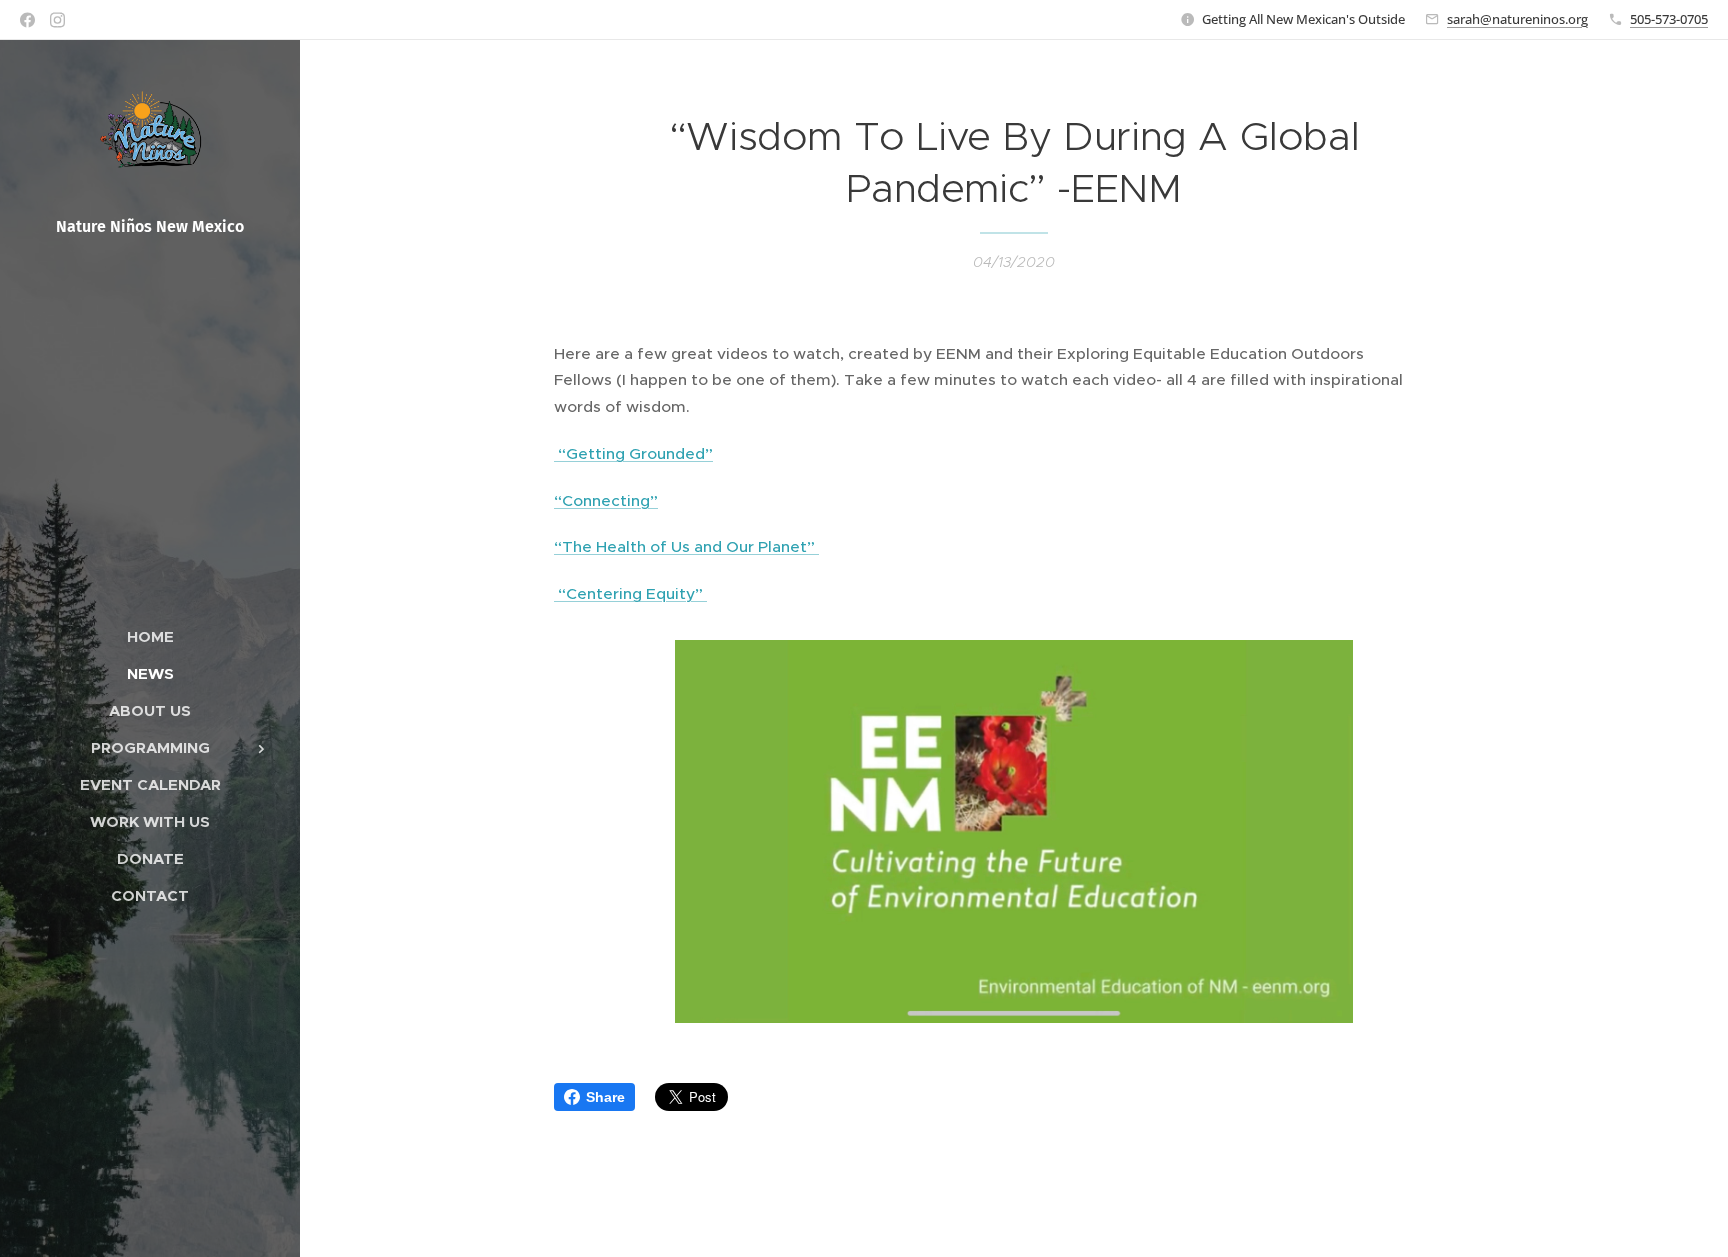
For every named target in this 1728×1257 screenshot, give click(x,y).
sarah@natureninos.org (1517, 19)
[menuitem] (150, 636)
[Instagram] (57, 20)
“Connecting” (606, 500)
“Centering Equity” (630, 593)
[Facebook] (27, 20)
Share (605, 1097)
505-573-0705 (1669, 19)
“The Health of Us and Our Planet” (686, 546)
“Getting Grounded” (633, 453)
